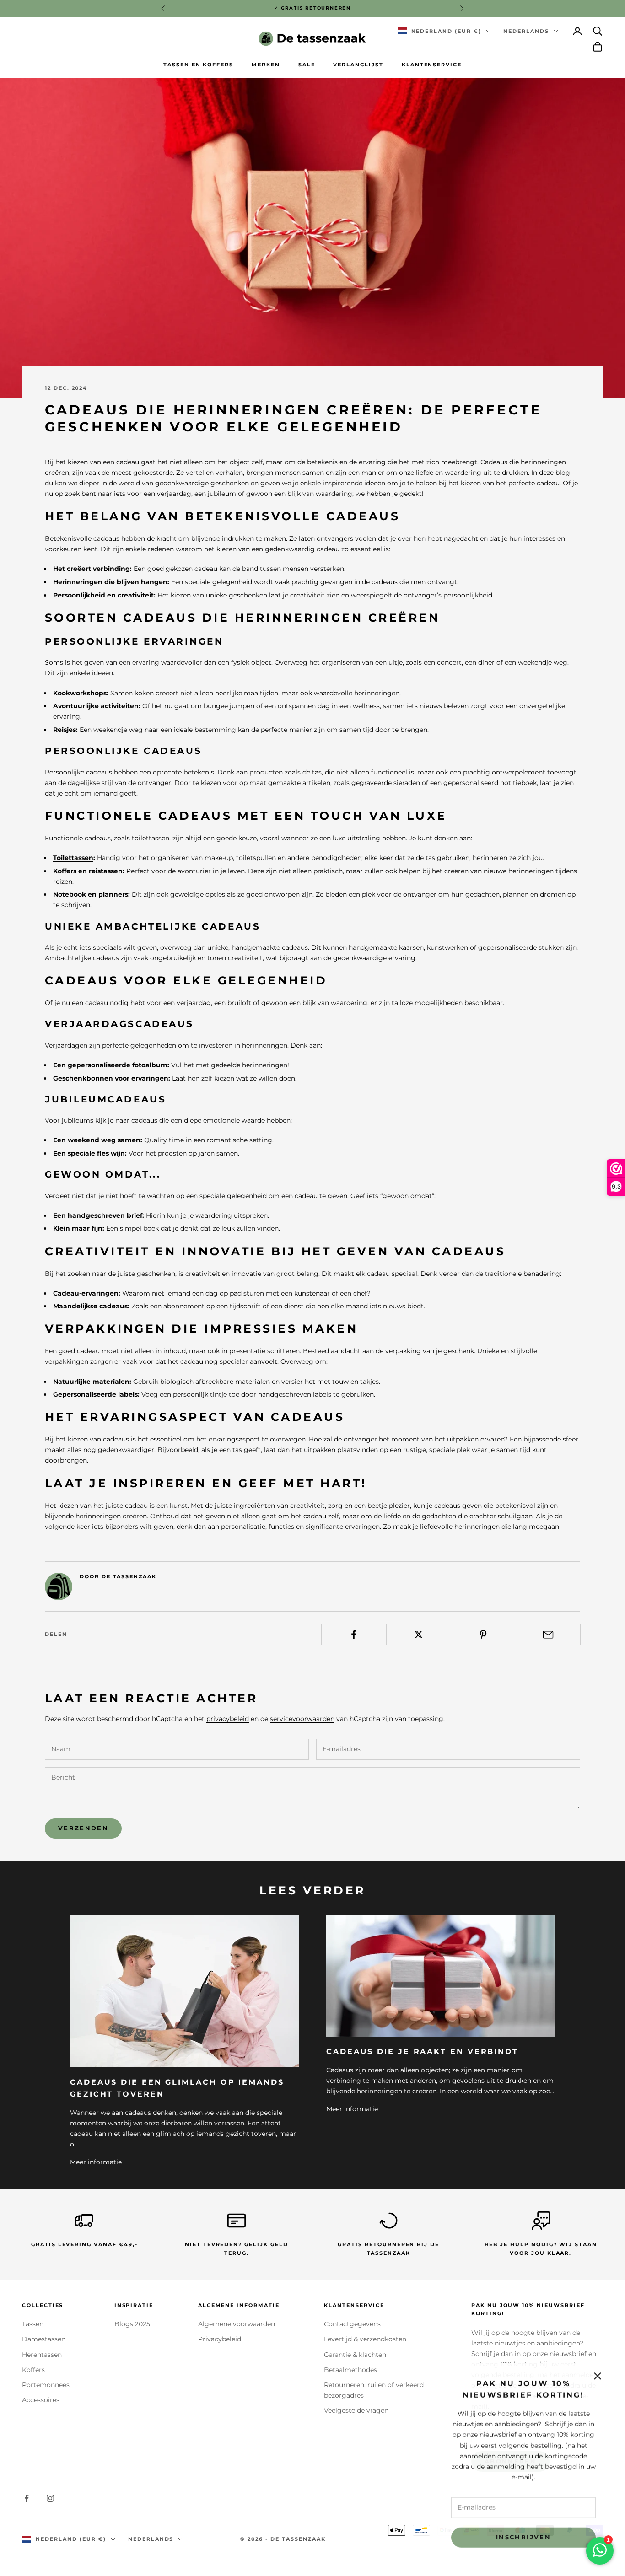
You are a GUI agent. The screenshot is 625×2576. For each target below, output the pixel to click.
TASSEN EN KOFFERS (198, 65)
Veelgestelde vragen (356, 2410)
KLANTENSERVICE (432, 65)
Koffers (65, 871)
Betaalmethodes (350, 2370)
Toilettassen (73, 858)
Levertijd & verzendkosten (365, 2339)
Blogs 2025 (132, 2324)
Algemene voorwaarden (237, 2324)
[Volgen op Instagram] (50, 2498)
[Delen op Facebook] (354, 1635)
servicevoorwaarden (302, 1719)
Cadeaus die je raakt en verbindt (422, 2051)
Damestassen (44, 2339)
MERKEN (266, 65)
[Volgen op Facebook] (27, 2498)
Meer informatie (96, 2162)
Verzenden (83, 1828)
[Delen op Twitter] (419, 1635)
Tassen (33, 2324)
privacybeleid (228, 1719)
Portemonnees (46, 2385)
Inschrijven (523, 2536)
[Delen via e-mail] (548, 1635)
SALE (307, 65)
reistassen (106, 871)
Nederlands (526, 31)
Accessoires (41, 2400)
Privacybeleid (220, 2339)
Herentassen (42, 2355)
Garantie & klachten (355, 2355)
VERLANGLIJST (358, 65)
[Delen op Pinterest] (483, 1635)
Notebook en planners (91, 894)
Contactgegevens (352, 2324)
